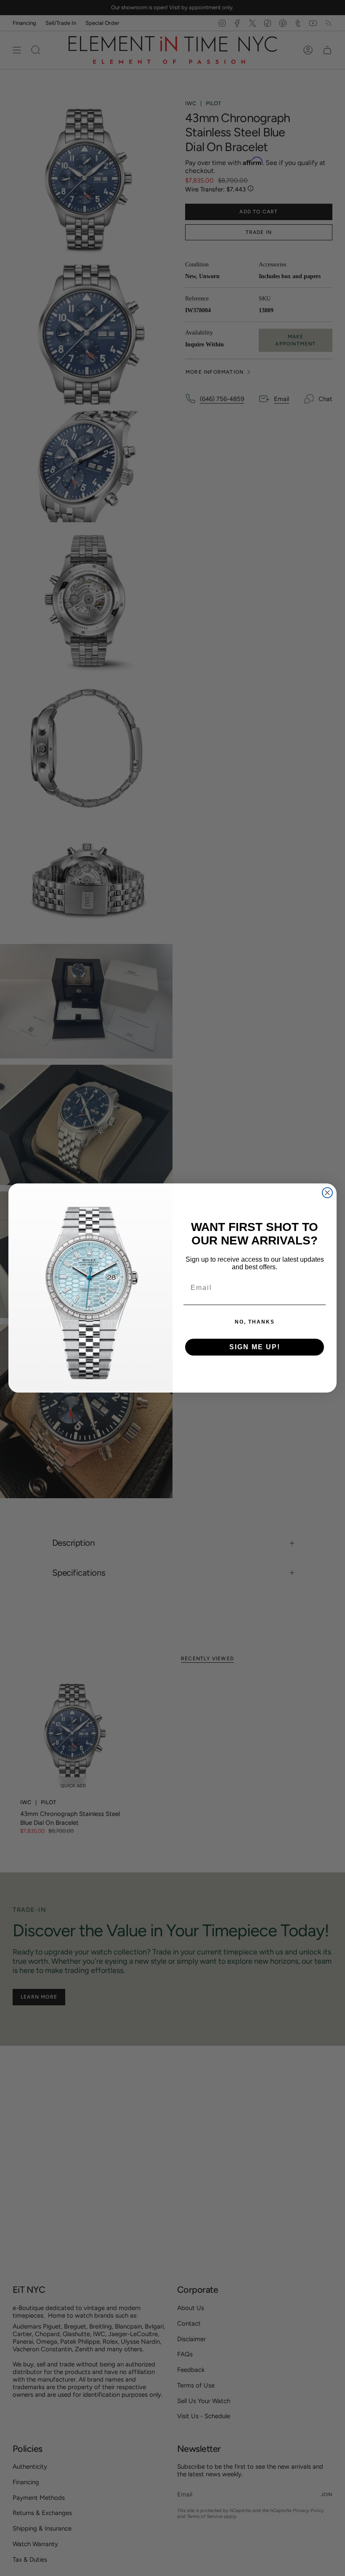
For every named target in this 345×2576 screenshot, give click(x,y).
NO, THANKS (255, 1322)
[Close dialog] (327, 1193)
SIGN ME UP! (255, 1347)
